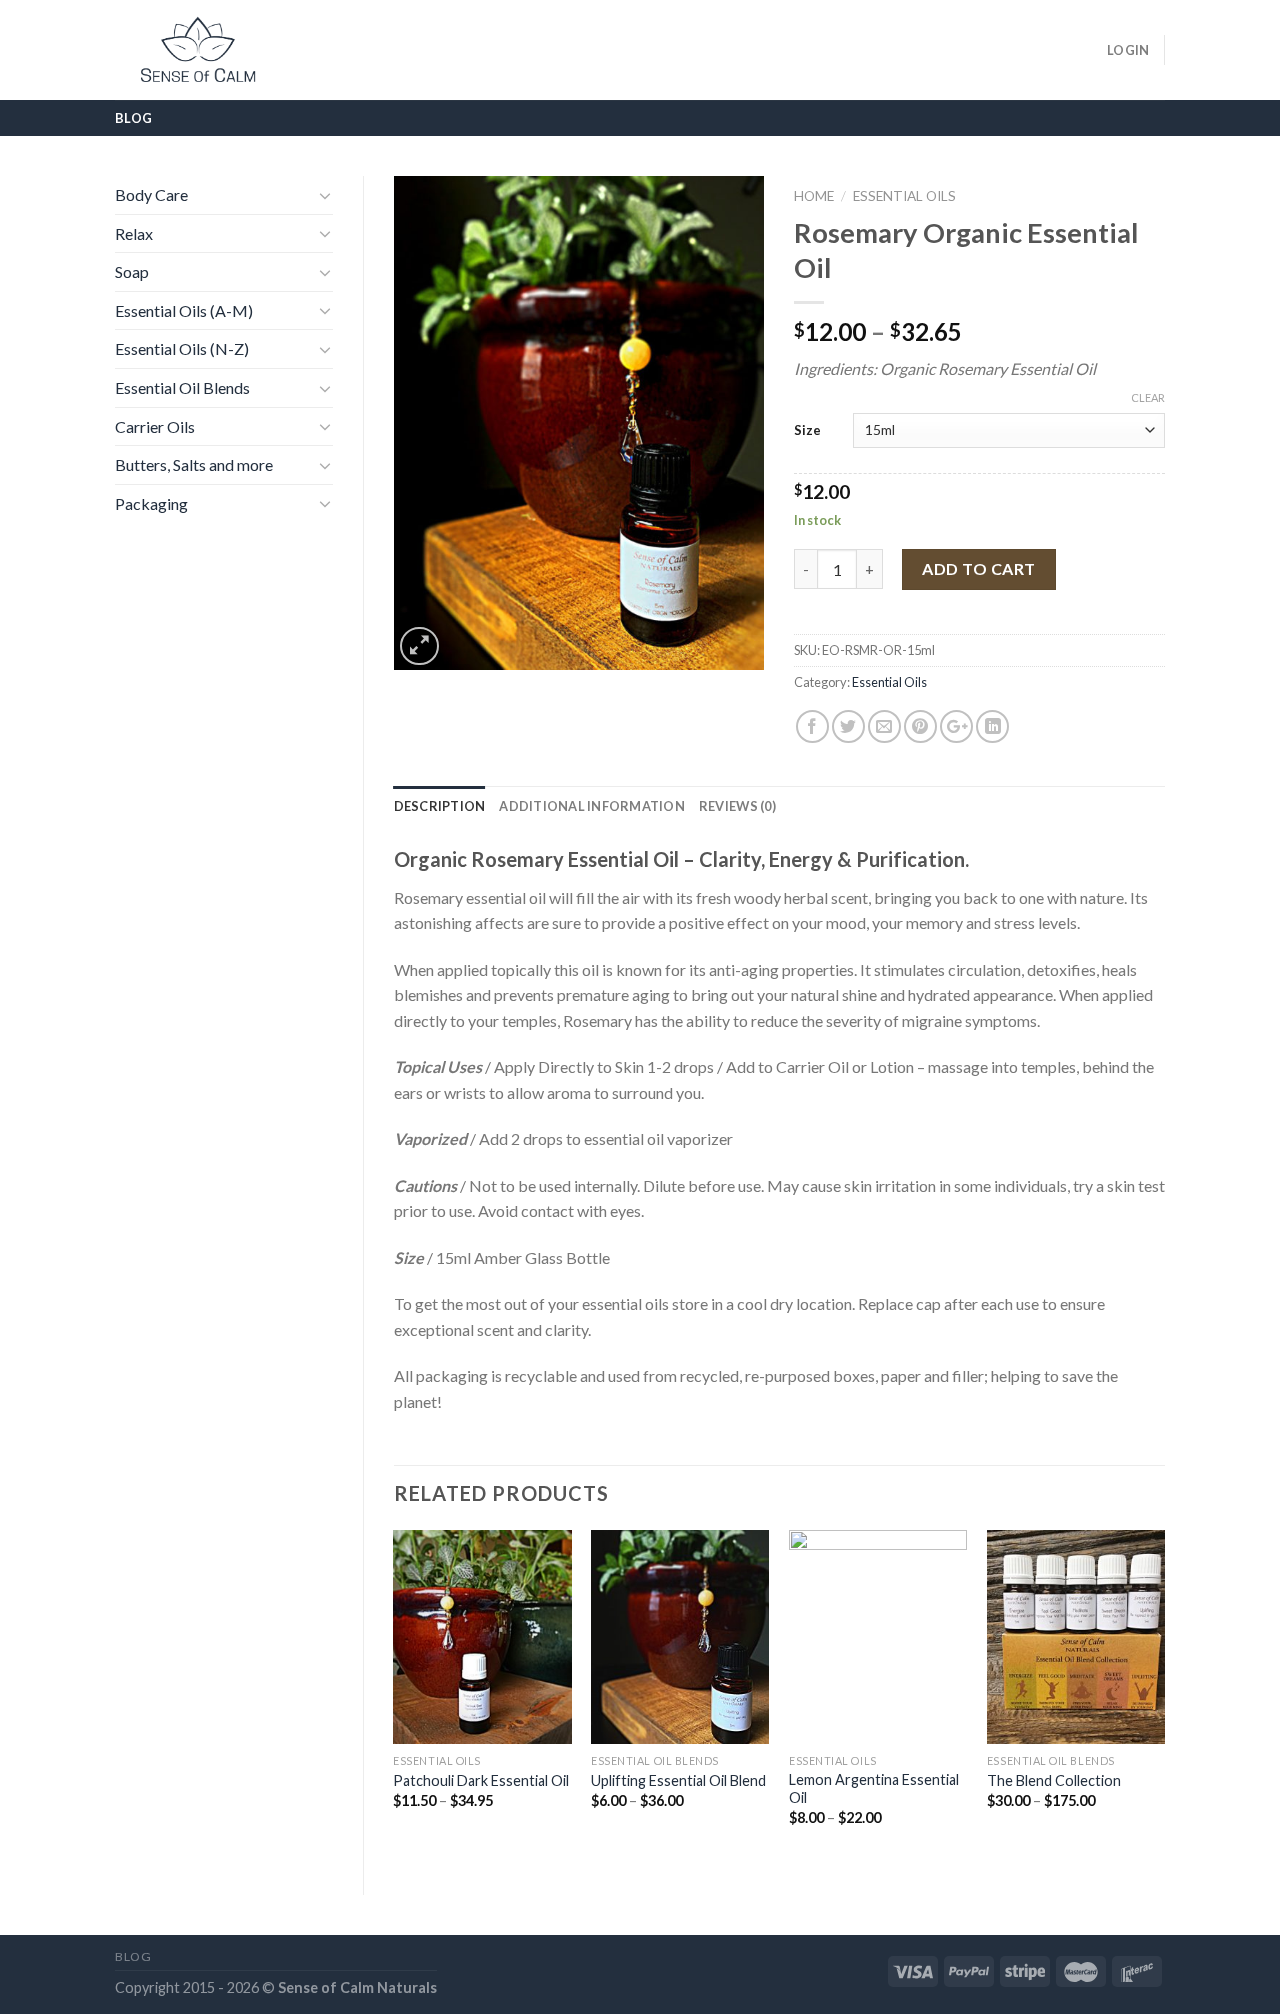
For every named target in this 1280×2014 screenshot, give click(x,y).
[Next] (1164, 1695)
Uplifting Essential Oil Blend (678, 1780)
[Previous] (395, 1695)
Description (440, 806)
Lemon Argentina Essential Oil (874, 1789)
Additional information (592, 806)
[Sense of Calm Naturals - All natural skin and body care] (198, 50)
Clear (1148, 397)
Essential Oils (904, 196)
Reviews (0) (737, 806)
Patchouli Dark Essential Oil (481, 1780)
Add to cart (978, 568)
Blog (133, 118)
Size (807, 430)
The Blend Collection (1054, 1780)
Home (814, 196)
